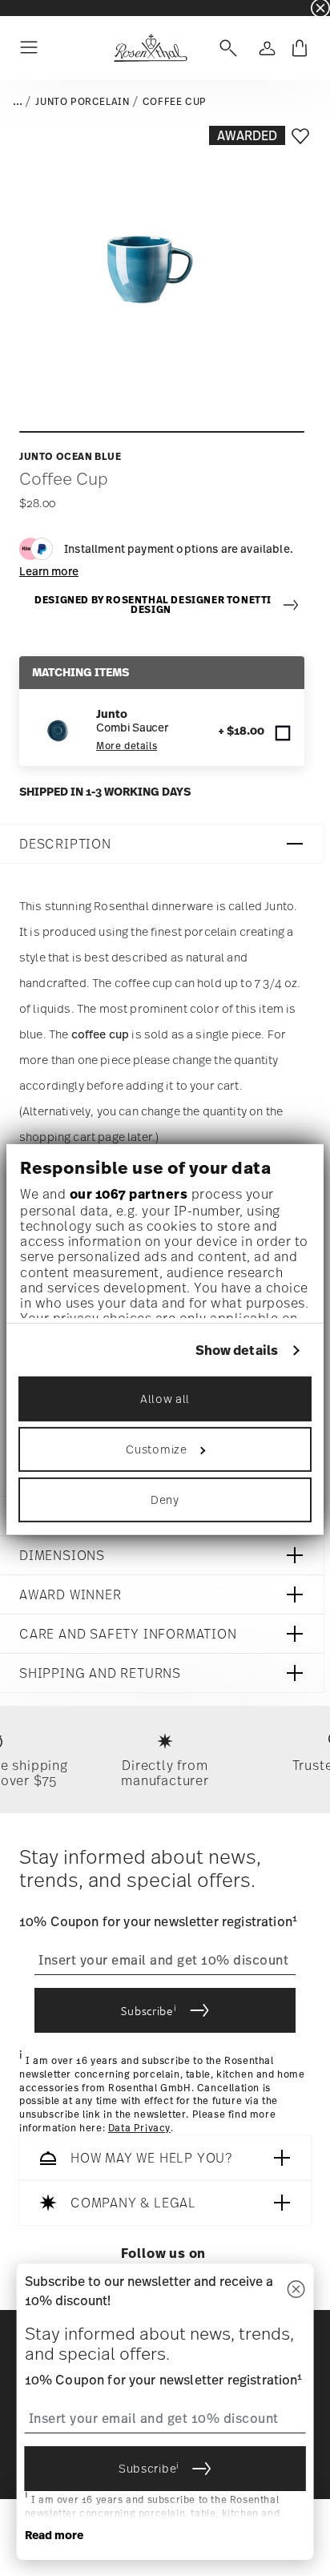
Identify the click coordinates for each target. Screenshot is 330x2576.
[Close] (296, 2290)
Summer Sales (33, 8)
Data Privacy (139, 2128)
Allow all (165, 1399)
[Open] (225, 48)
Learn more (49, 571)
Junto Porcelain (82, 102)
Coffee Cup (175, 102)
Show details (237, 1350)
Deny (165, 1500)
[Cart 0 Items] (300, 48)
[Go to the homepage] (150, 48)
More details (127, 746)
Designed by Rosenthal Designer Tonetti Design (153, 605)
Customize (156, 1449)
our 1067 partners (129, 1194)
